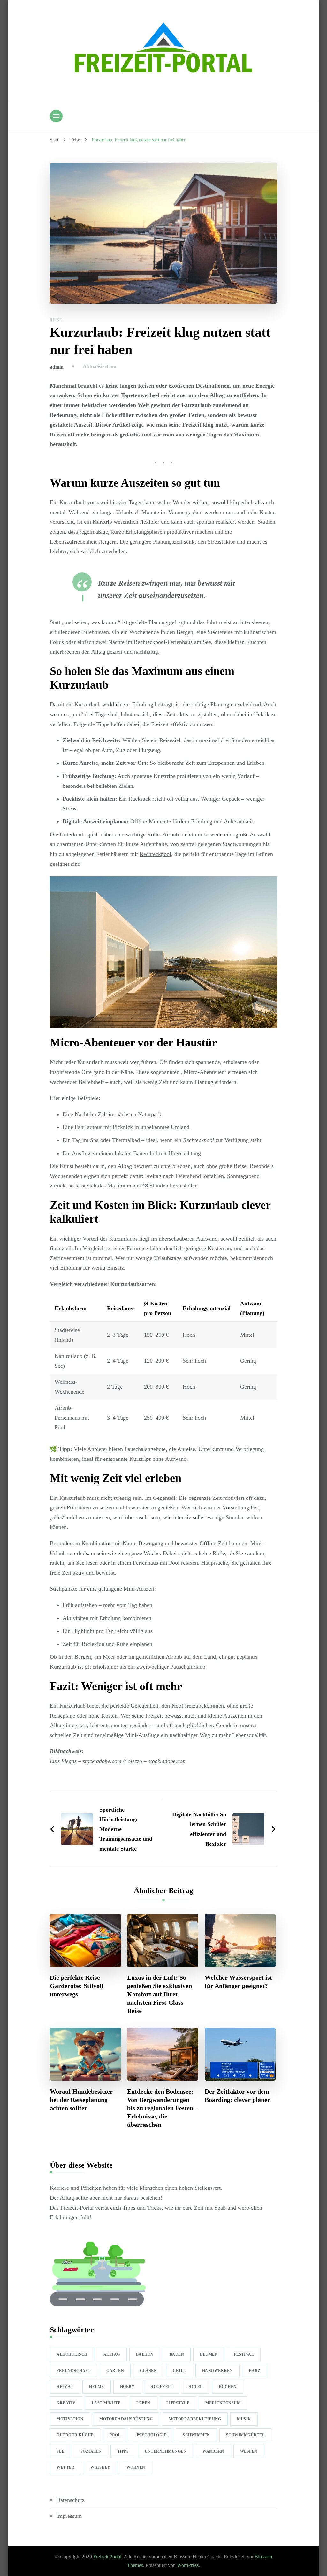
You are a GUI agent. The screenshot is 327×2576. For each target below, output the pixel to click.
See (61, 2451)
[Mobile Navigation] (56, 116)
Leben (143, 2403)
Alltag (112, 2354)
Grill (179, 2371)
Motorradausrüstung (126, 2419)
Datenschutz (70, 2500)
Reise (56, 320)
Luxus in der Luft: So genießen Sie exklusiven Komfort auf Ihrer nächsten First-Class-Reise (160, 1994)
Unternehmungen (166, 2451)
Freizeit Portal (107, 2557)
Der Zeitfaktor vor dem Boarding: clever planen (238, 2095)
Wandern (213, 2451)
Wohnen (136, 2467)
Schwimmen (196, 2435)
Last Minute (106, 2403)
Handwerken (217, 2371)
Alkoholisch (72, 2354)
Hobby (127, 2387)
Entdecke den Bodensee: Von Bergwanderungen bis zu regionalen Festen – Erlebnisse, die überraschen (163, 2108)
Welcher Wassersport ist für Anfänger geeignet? (238, 1982)
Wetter (65, 2467)
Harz (255, 2371)
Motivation (70, 2419)
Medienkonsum (223, 2403)
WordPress (188, 2565)
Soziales (91, 2451)
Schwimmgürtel (246, 2435)
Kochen (228, 2387)
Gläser (148, 2371)
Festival (244, 2354)
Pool (115, 2435)
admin (57, 367)
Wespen (249, 2451)
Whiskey (100, 2467)
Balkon (145, 2354)
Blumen (209, 2354)
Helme (97, 2387)
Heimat (65, 2387)
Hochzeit (161, 2387)
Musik (244, 2419)
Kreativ (66, 2403)
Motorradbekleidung (195, 2419)
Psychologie (152, 2435)
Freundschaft (73, 2371)
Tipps (123, 2451)
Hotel (196, 2387)
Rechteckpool (155, 854)
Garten (115, 2371)
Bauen (177, 2354)
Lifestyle (178, 2403)
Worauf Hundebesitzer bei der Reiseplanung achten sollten (81, 2100)
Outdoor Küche (75, 2435)
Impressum (69, 2516)
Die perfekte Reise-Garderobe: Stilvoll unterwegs (77, 1986)
